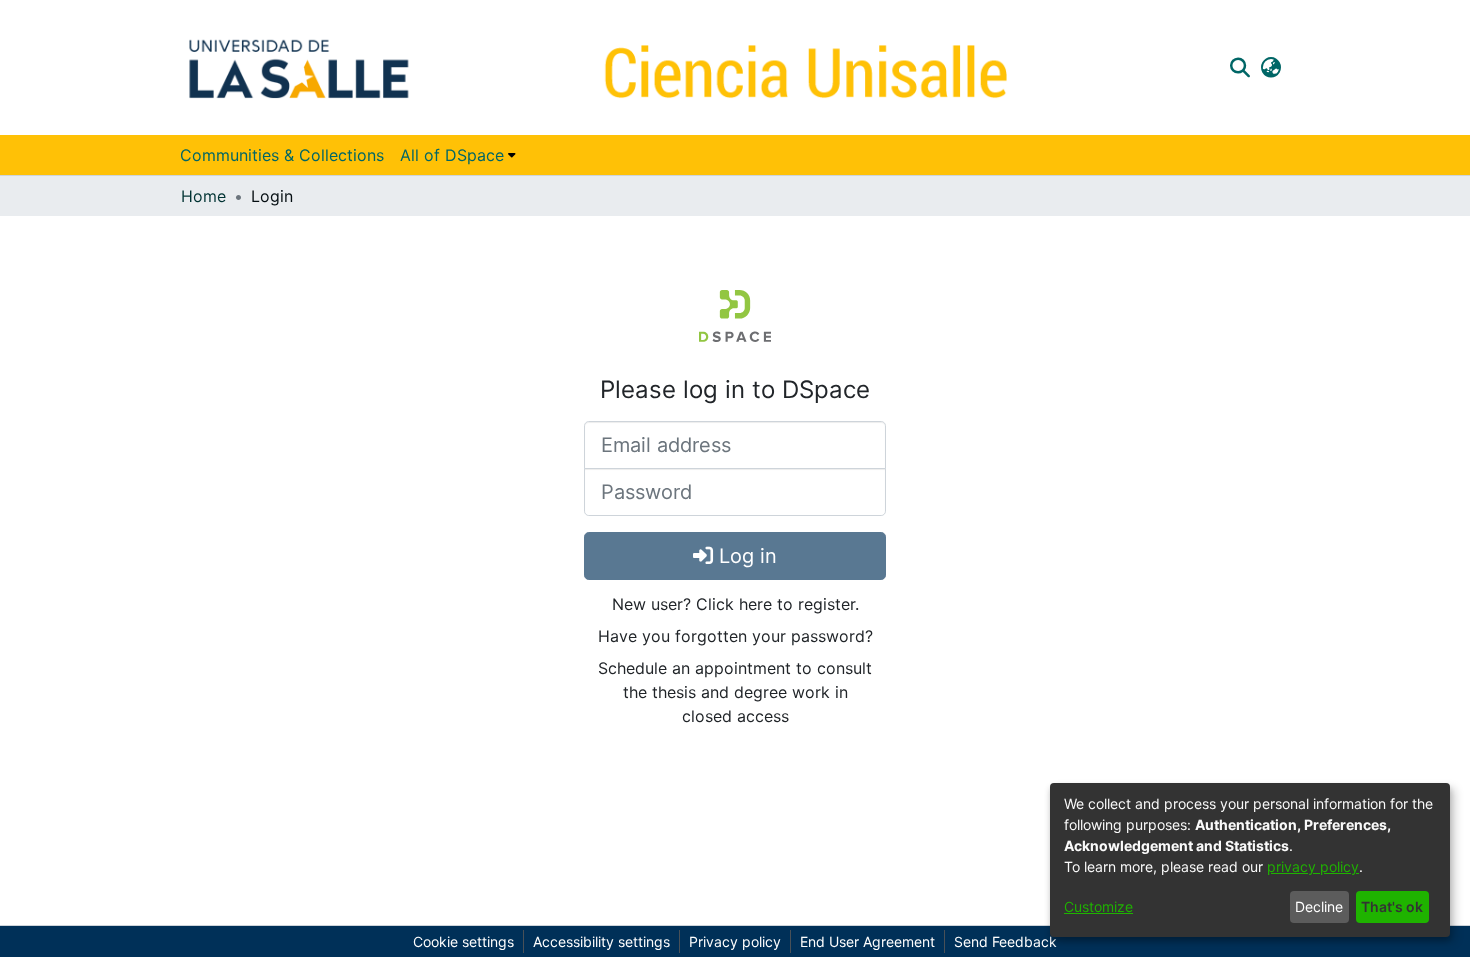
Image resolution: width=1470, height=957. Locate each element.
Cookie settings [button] (463, 941)
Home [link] (203, 196)
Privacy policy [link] (735, 941)
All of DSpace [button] (452, 155)
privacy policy (1313, 866)
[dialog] (1250, 860)
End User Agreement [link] (867, 941)
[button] (1239, 67)
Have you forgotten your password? (735, 636)
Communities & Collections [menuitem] (282, 155)
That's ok (1392, 906)
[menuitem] (458, 155)
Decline (1319, 906)
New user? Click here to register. (735, 604)
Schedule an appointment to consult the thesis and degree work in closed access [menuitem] (735, 692)
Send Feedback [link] (1005, 941)
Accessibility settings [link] (601, 941)
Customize (1098, 906)
